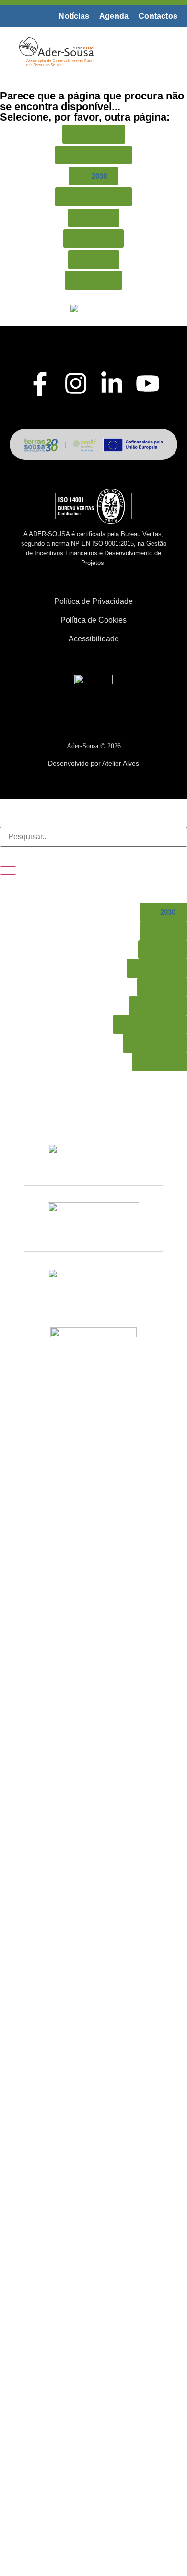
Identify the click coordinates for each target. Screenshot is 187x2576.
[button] (158, 51)
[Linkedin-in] (112, 383)
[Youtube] (148, 383)
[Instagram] (76, 383)
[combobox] (93, 837)
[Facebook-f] (40, 384)
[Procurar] (8, 871)
